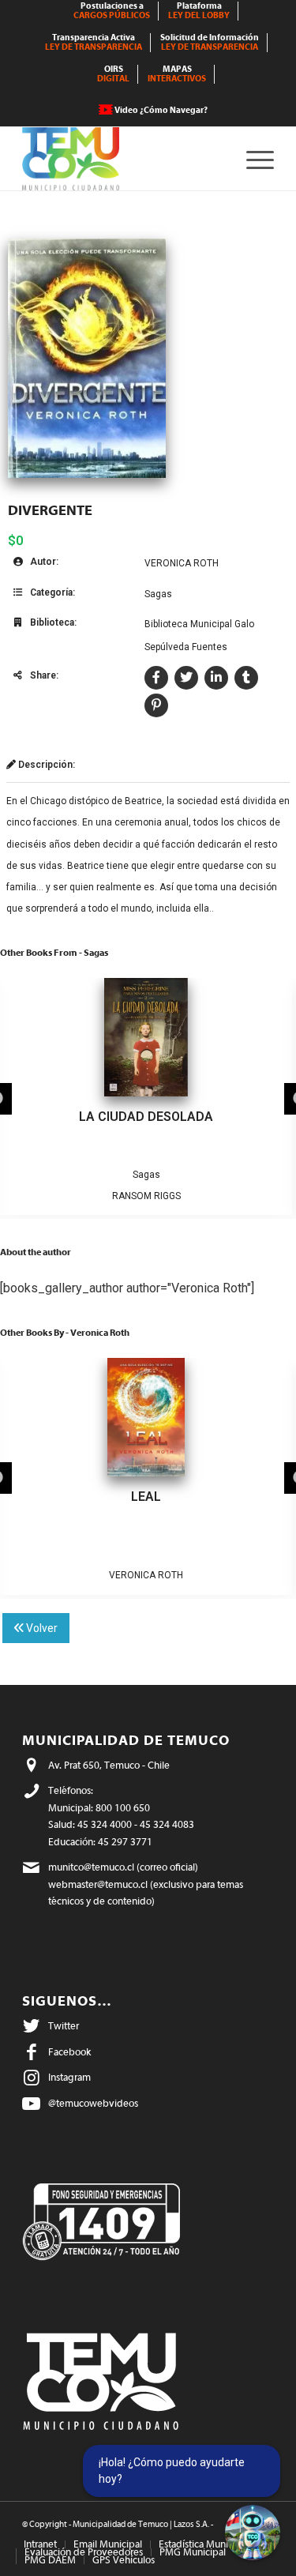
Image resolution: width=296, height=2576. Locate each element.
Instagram (69, 2077)
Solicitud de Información (210, 42)
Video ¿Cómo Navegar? (161, 110)
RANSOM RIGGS (146, 1196)
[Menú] (252, 159)
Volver (41, 1628)
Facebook (69, 2052)
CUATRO (146, 1497)
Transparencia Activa (94, 42)
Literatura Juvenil (130, 1554)
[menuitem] (112, 11)
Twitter (64, 2026)
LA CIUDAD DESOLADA (146, 1117)
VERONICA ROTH (146, 1575)
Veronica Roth (182, 563)
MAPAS (177, 74)
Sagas (158, 594)
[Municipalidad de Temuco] (123, 159)
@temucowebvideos (93, 2103)
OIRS (113, 74)
